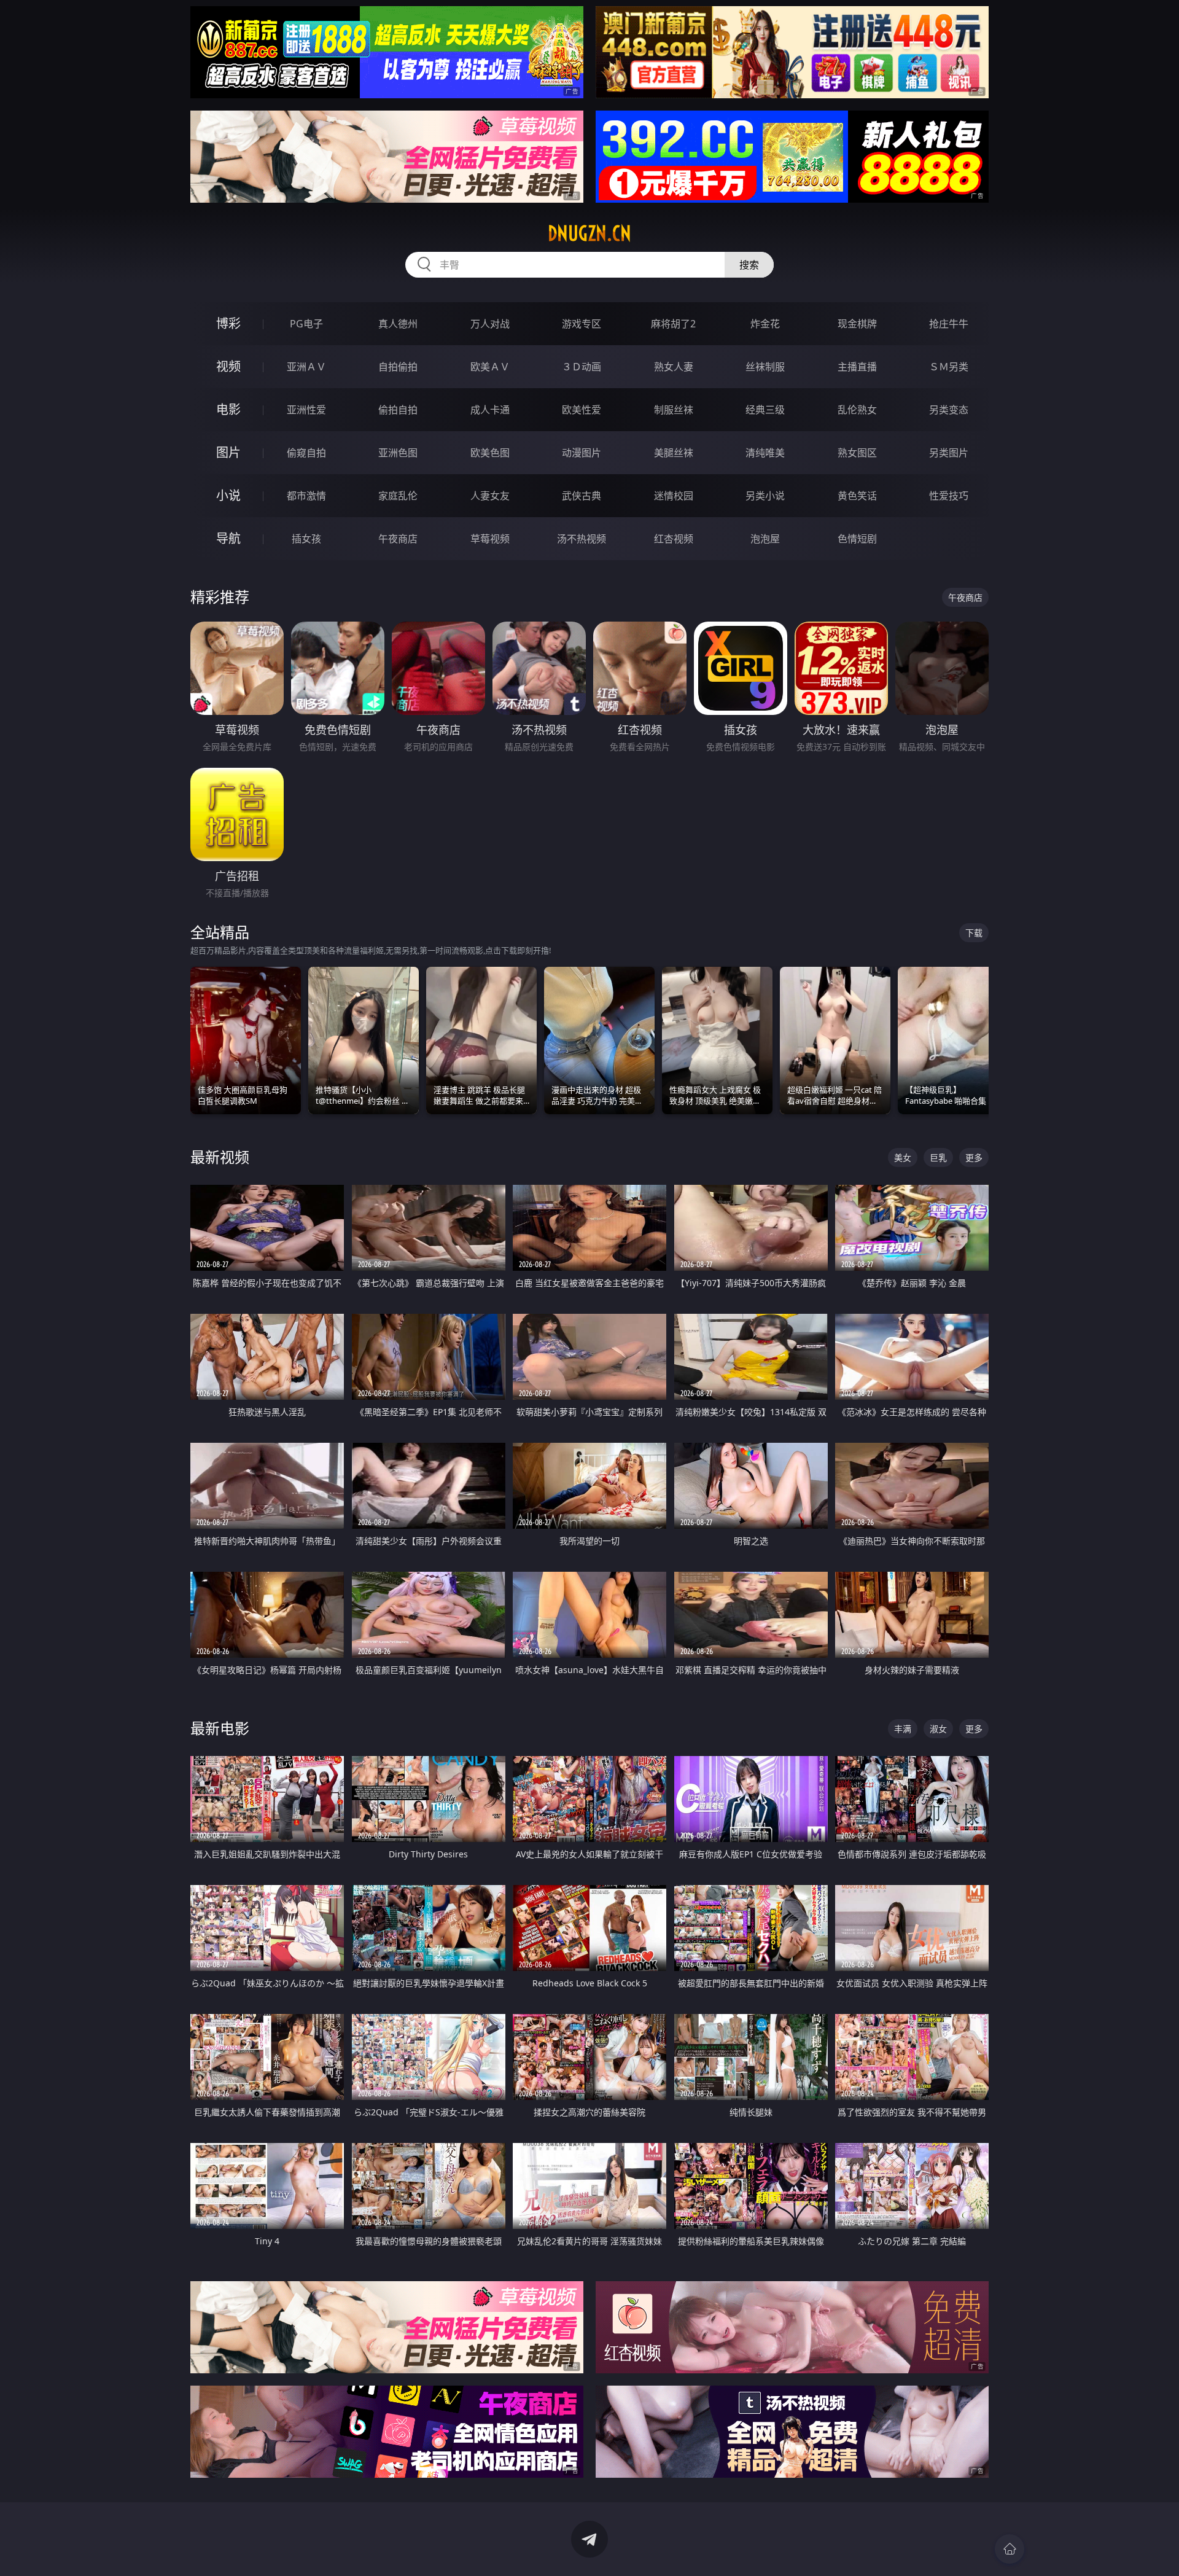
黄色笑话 (857, 496)
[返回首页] (1010, 2549)
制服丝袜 (674, 410)
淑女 (938, 1729)
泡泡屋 (765, 539)
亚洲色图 (398, 453)
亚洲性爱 (306, 410)
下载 (974, 933)
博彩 (228, 323)
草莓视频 (490, 539)
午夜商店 (398, 539)
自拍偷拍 (398, 367)
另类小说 (765, 496)
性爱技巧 (949, 496)
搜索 (749, 265)
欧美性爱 (582, 410)
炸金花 (765, 324)
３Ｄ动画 (582, 367)
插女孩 (306, 539)
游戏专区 (582, 324)
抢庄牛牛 (949, 324)
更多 (974, 1157)
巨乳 (938, 1157)
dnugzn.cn (589, 233)
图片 (228, 452)
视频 (228, 366)
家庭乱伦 (398, 496)
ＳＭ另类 (949, 367)
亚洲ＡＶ (306, 367)
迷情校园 (674, 496)
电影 (228, 409)
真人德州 (398, 324)
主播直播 (857, 367)
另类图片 (949, 453)
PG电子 (306, 324)
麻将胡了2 (673, 324)
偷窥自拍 (306, 453)
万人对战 (490, 324)
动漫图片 (582, 453)
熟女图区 (857, 453)
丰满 (903, 1729)
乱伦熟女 (857, 410)
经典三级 (765, 410)
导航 (228, 538)
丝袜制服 (765, 367)
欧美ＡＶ (490, 367)
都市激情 (306, 496)
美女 (903, 1157)
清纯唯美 (765, 453)
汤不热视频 (582, 539)
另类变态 (949, 410)
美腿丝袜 (674, 453)
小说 (228, 495)
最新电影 (220, 1728)
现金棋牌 (857, 324)
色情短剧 (857, 539)
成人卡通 (490, 410)
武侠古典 (582, 496)
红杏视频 (674, 539)
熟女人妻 (674, 367)
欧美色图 (490, 453)
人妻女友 (490, 496)
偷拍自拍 (398, 410)
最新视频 (220, 1157)
